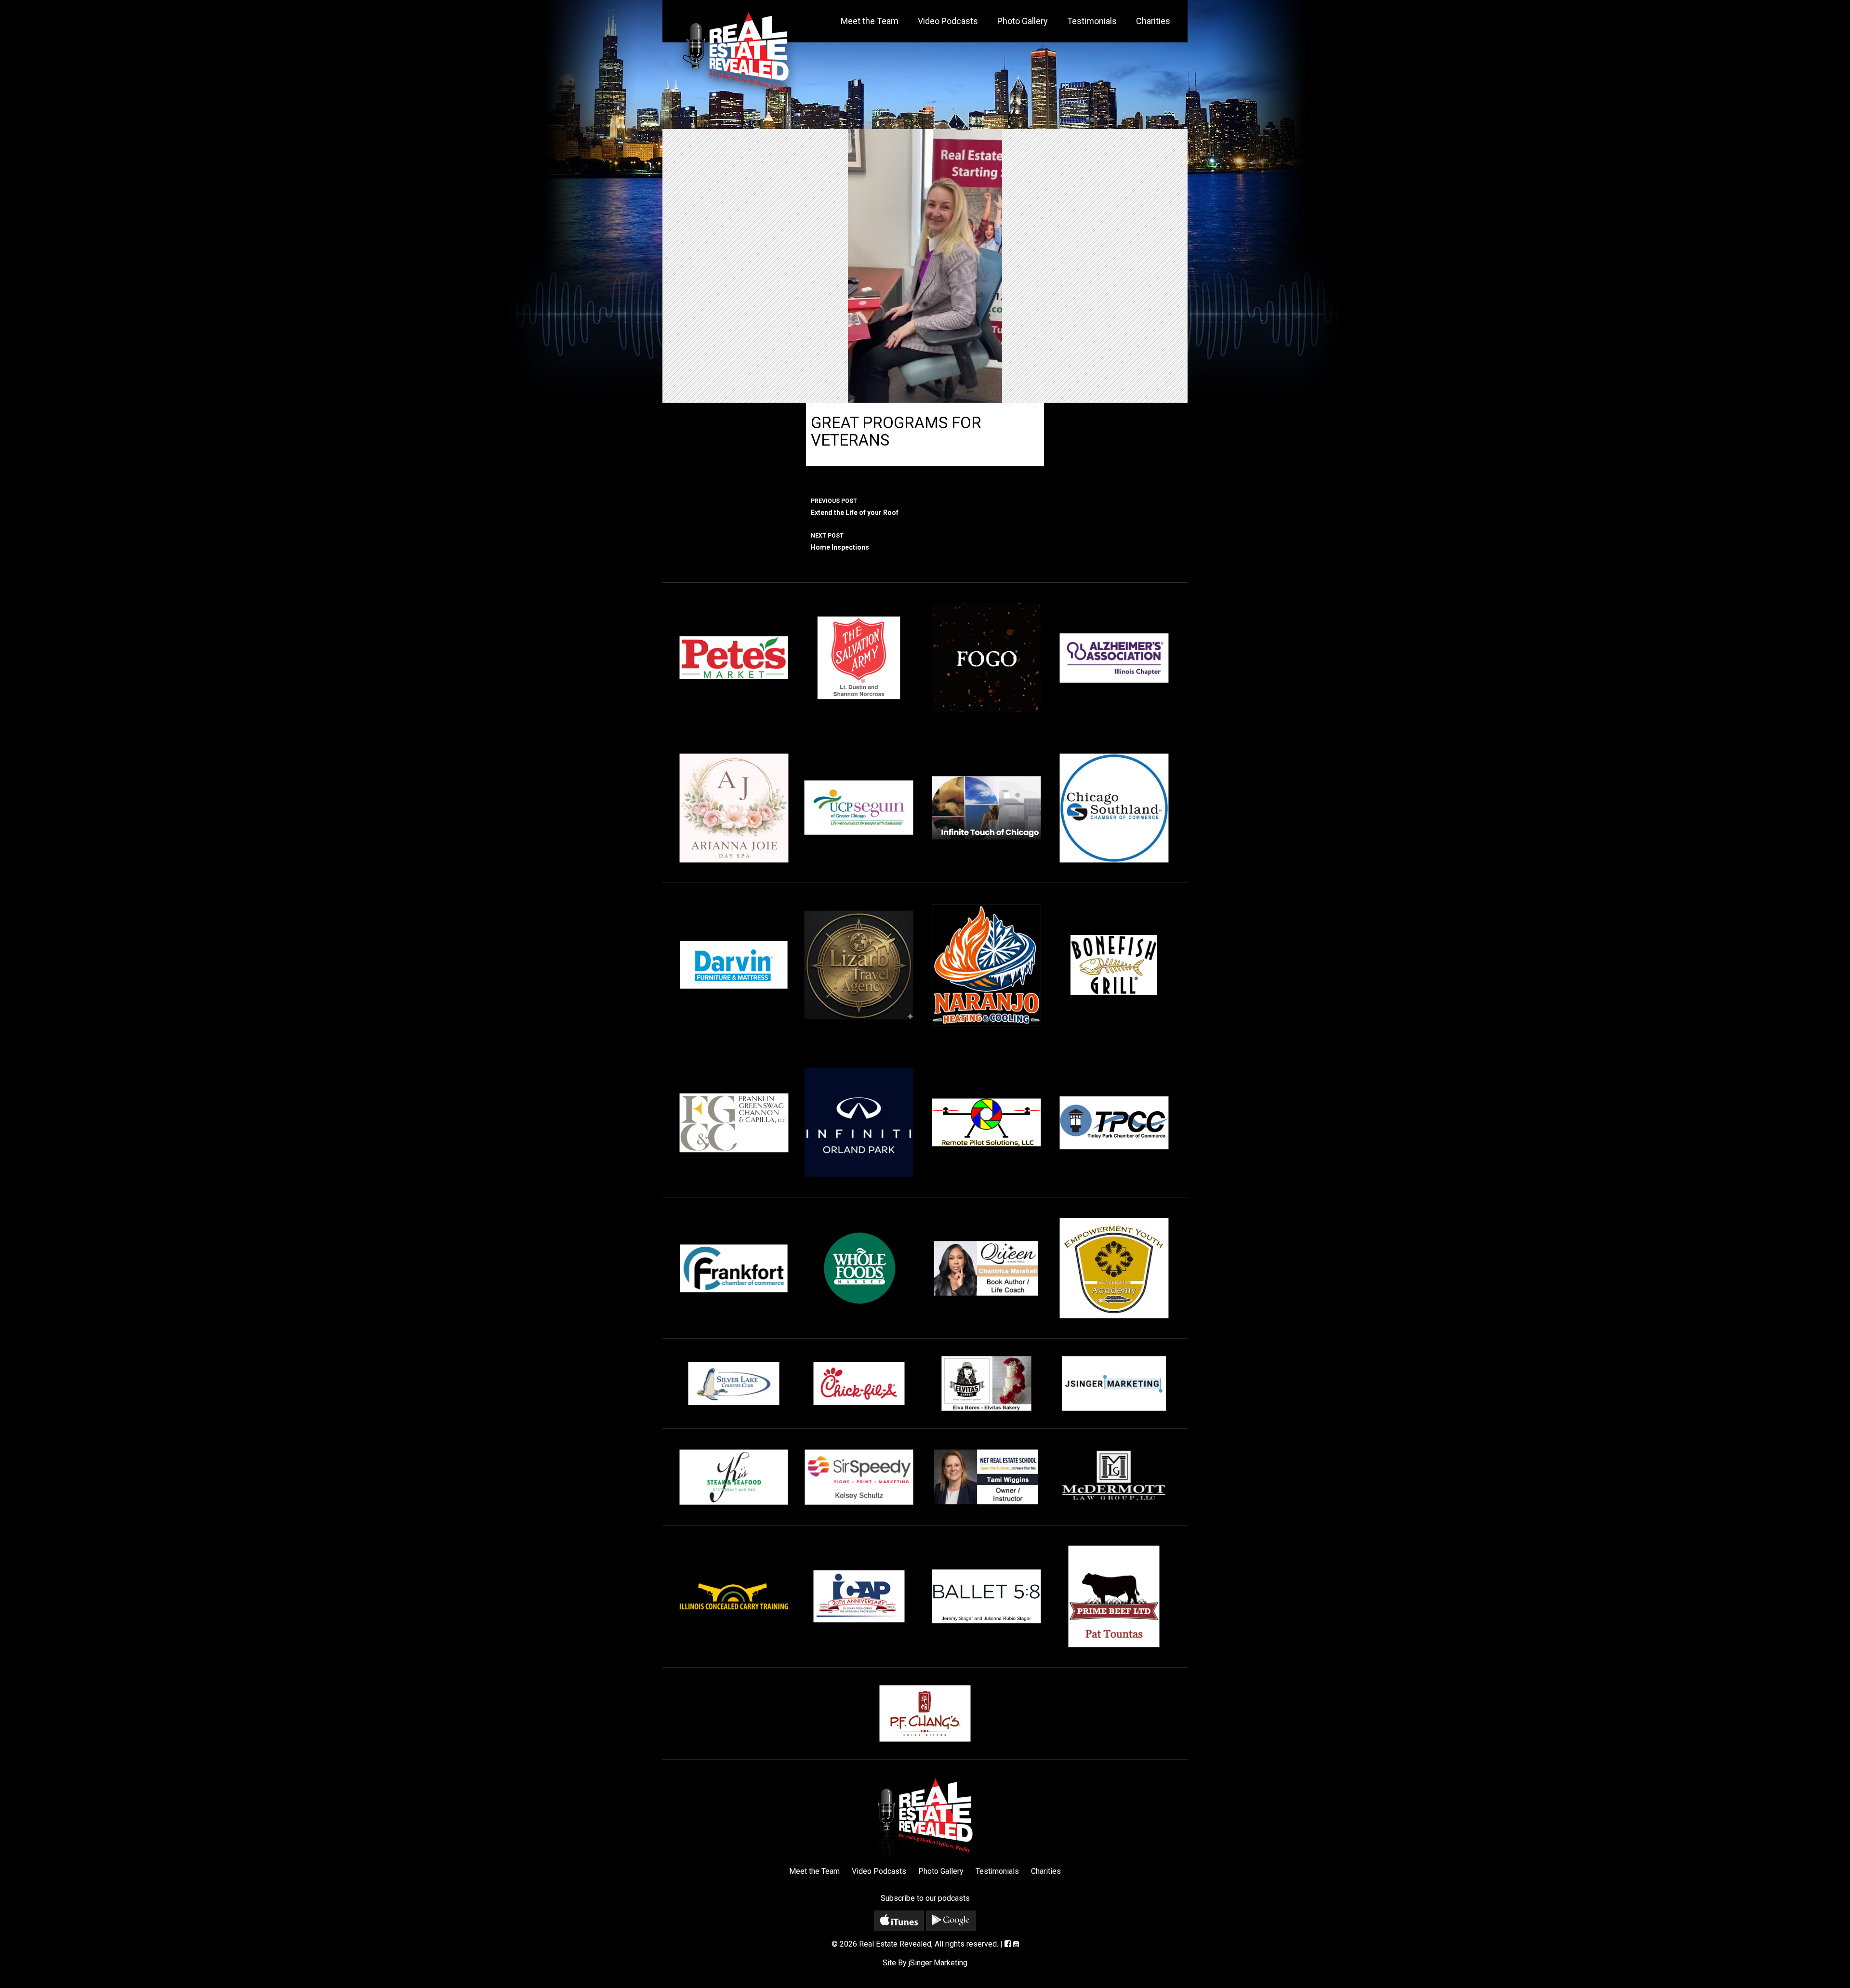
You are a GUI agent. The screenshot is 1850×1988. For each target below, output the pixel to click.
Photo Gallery (1023, 21)
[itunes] (899, 1921)
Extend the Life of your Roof (855, 507)
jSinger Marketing (938, 1963)
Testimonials (1092, 21)
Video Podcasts (948, 21)
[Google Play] (951, 1921)
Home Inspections (840, 542)
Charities (1153, 21)
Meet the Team (870, 21)
